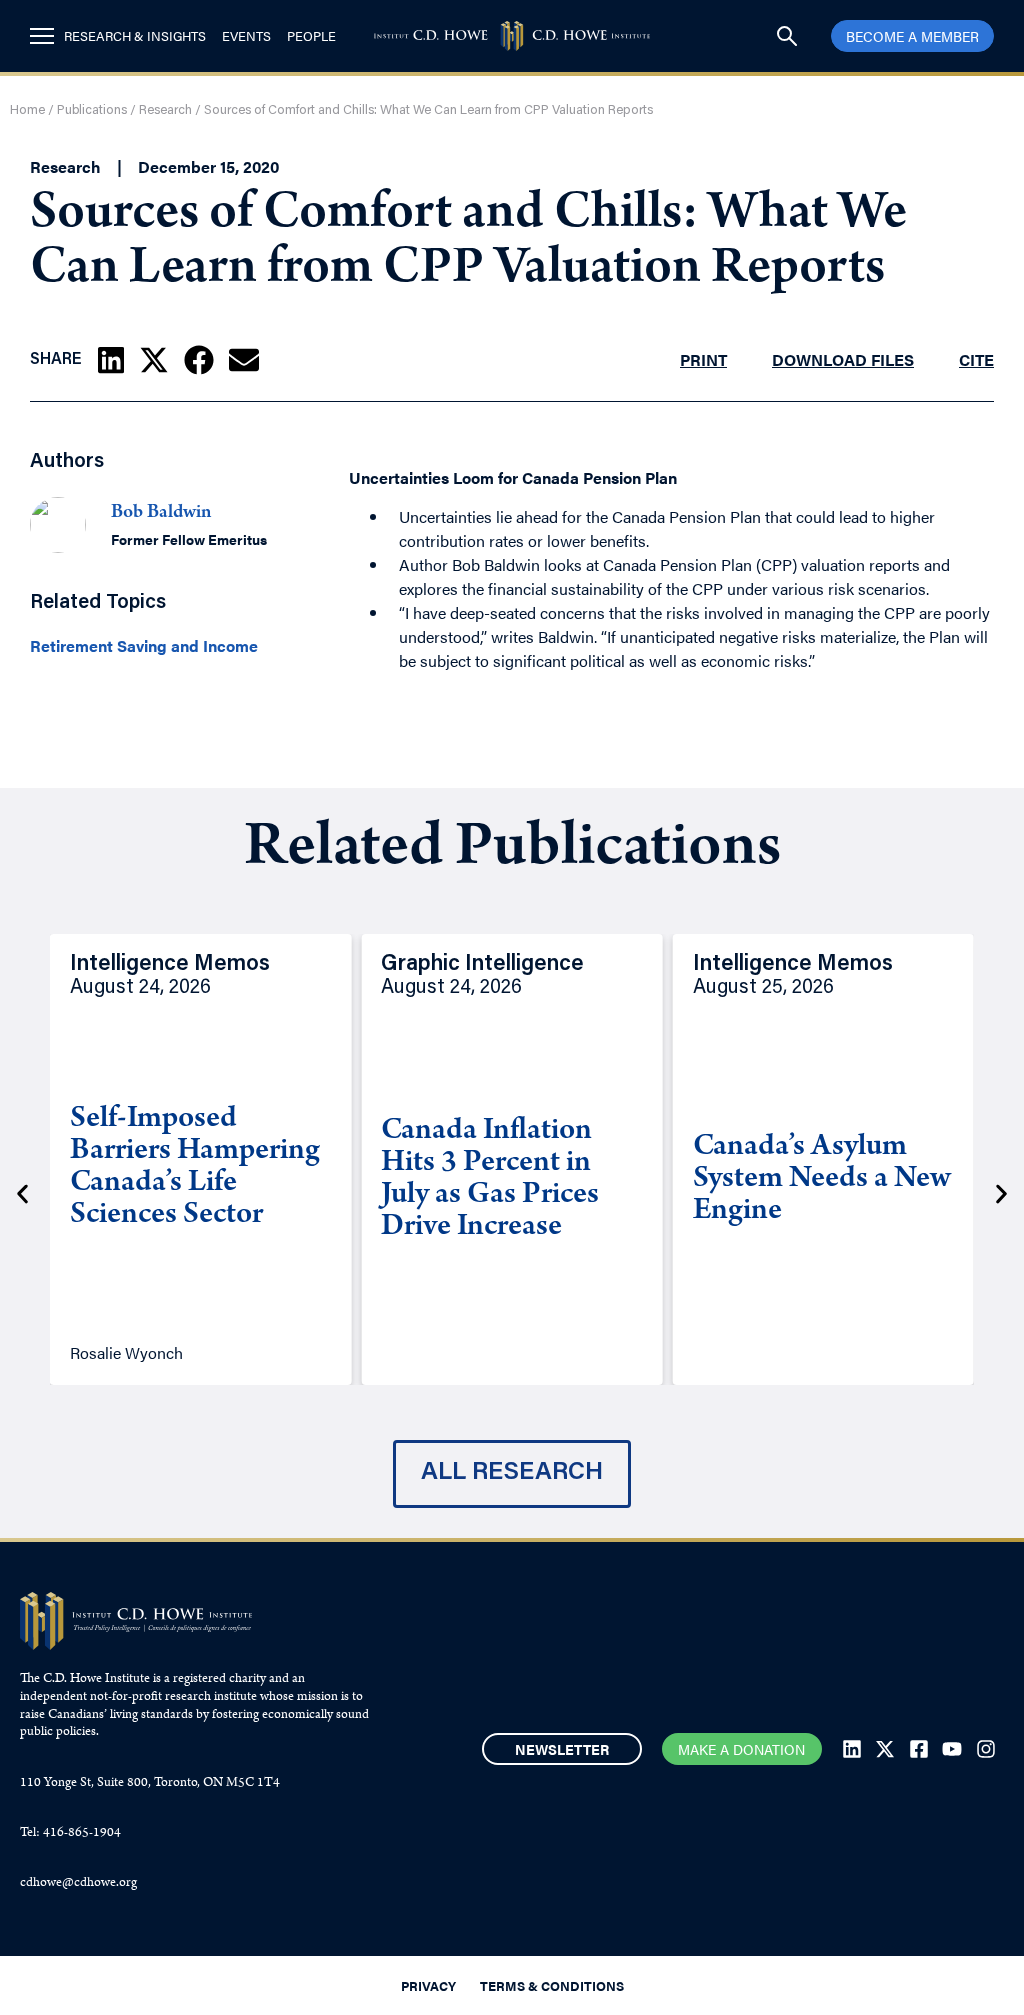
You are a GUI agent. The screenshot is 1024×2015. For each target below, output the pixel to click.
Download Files (843, 359)
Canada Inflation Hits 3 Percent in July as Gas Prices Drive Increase (490, 1180)
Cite (976, 359)
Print (703, 359)
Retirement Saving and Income (144, 646)
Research (165, 110)
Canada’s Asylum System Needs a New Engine (822, 1180)
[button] (111, 360)
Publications (92, 110)
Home (27, 110)
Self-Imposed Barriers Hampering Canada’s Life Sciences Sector (195, 1168)
